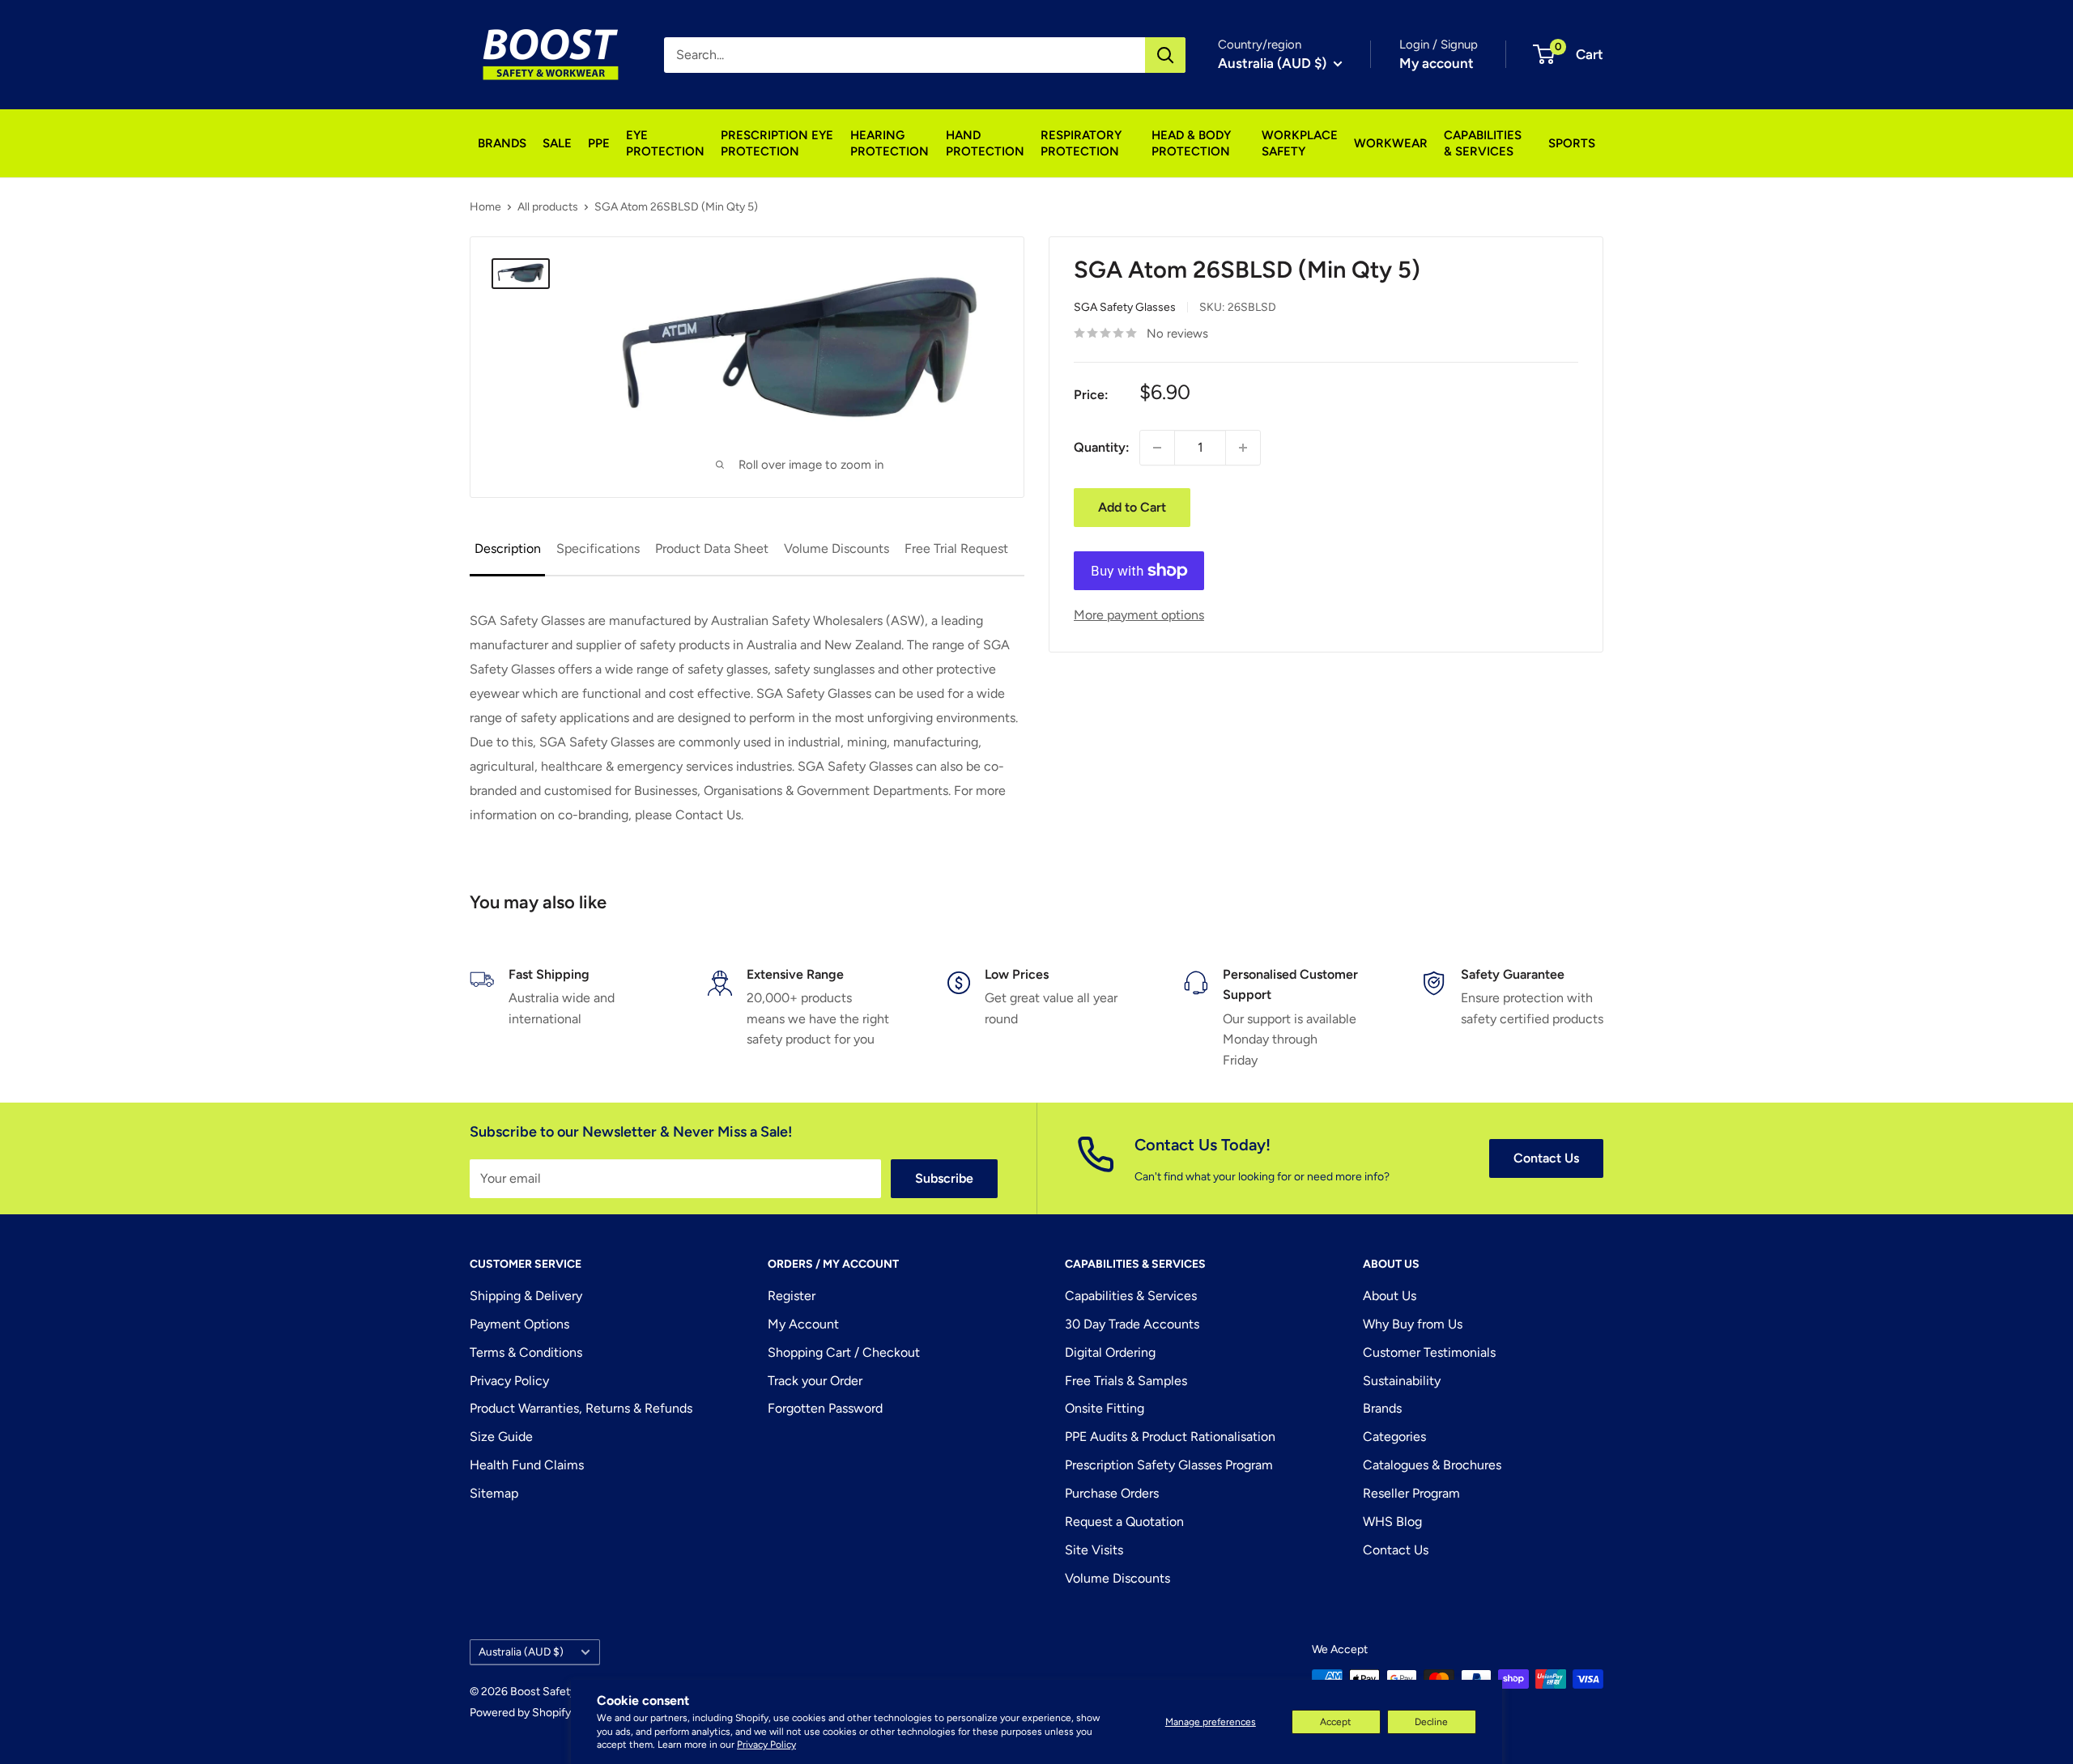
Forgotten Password (825, 1408)
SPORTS (1572, 143)
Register (792, 1296)
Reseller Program (1411, 1493)
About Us (1390, 1296)
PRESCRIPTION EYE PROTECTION (777, 143)
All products (548, 207)
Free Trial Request (956, 548)
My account (1437, 63)
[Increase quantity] (1243, 448)
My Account (803, 1324)
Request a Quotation (1124, 1522)
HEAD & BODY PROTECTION (1191, 143)
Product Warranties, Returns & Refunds (581, 1408)
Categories (1394, 1437)
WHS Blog (1392, 1522)
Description (508, 548)
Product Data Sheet (712, 548)
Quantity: (1102, 447)
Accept (1336, 1722)
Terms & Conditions (526, 1352)
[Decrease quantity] (1157, 448)
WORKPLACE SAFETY (1300, 143)
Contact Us (1546, 1158)
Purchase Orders (1112, 1493)
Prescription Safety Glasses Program (1169, 1465)
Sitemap (494, 1493)
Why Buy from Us (1413, 1324)
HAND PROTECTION (985, 143)
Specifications (598, 548)
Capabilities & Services (1131, 1296)
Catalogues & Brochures (1432, 1465)
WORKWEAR (1391, 143)
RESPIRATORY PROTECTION (1081, 143)
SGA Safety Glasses (1125, 308)
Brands (1382, 1408)
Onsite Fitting (1105, 1408)
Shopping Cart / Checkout (844, 1352)
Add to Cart (1132, 507)
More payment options (1139, 615)
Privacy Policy (766, 1745)
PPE (599, 143)
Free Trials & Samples (1126, 1381)
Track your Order (815, 1381)
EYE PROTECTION (665, 143)
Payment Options (519, 1324)
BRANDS (502, 143)
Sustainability (1402, 1381)
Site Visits (1094, 1550)
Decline (1431, 1722)
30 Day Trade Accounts (1132, 1324)
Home (485, 207)
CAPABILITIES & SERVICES (1483, 143)
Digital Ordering (1110, 1352)
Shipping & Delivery (526, 1296)
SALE (557, 143)
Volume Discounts (836, 548)
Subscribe (944, 1178)
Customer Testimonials (1429, 1352)
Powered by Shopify (520, 1713)
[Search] (1165, 55)
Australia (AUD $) (521, 1651)
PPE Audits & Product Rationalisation (1170, 1437)
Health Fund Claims (527, 1465)
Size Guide (501, 1437)
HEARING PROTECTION (890, 143)
